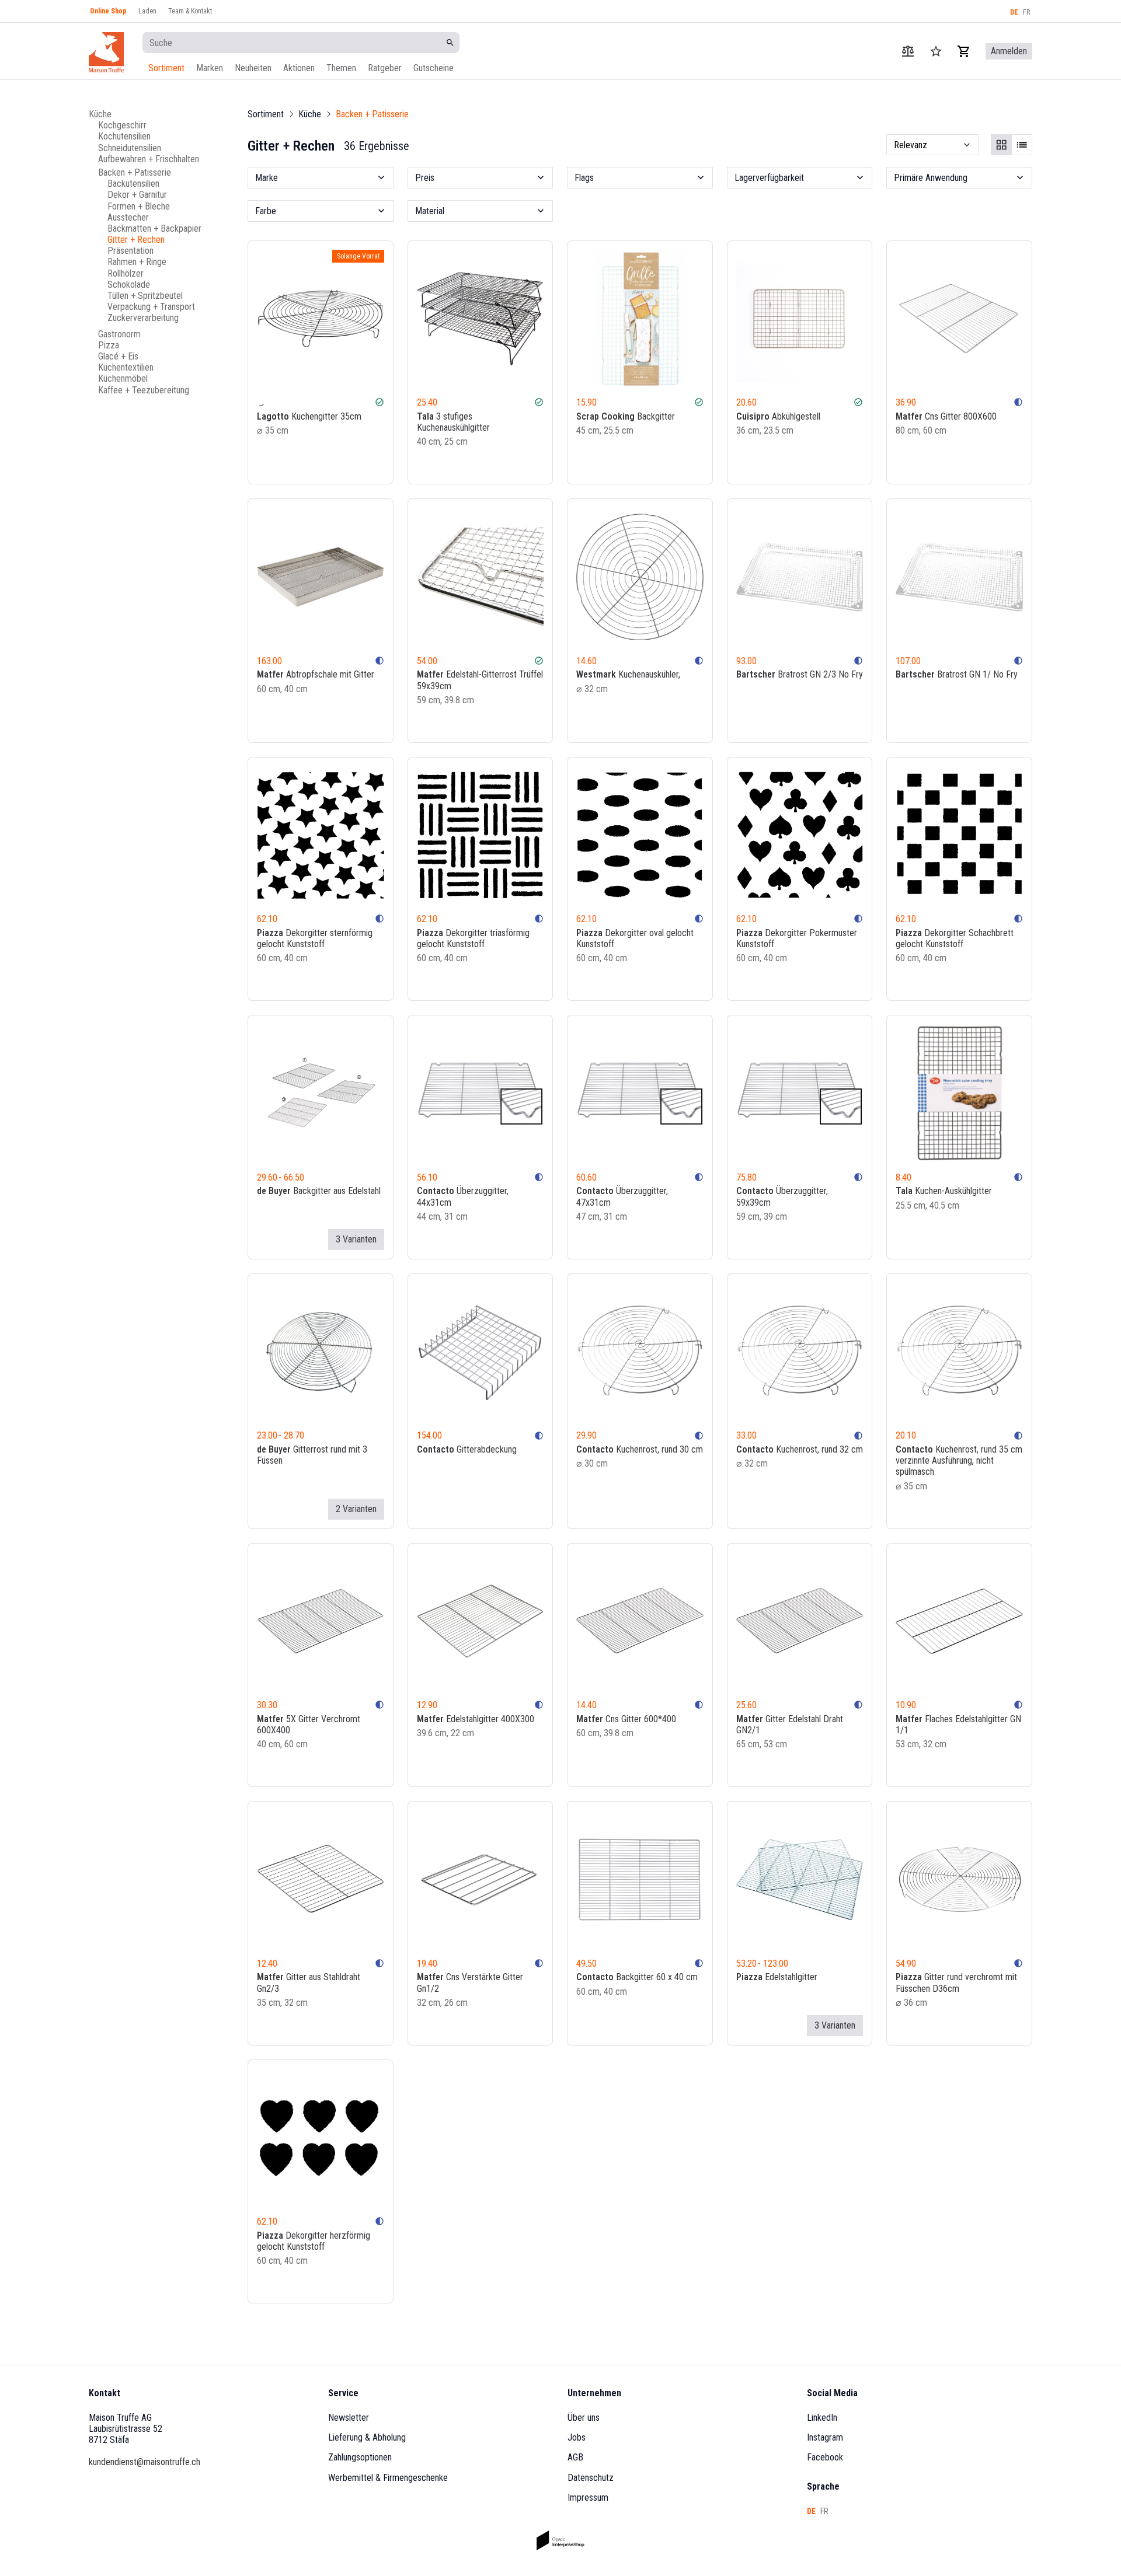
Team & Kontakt (190, 11)
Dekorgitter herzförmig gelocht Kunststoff (314, 2241)
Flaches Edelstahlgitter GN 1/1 (958, 1725)
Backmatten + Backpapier (154, 228)
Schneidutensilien (130, 147)
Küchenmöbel (123, 378)
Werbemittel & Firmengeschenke (388, 2478)
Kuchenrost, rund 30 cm (640, 1449)
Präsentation (130, 251)
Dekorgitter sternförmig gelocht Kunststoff (315, 938)
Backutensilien (133, 184)
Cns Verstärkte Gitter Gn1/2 (470, 1982)
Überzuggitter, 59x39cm (782, 1196)
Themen (341, 68)
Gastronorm (119, 334)
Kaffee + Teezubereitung (144, 390)
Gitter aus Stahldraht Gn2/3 (309, 1982)
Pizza (109, 345)
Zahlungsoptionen (360, 2457)
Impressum (588, 2498)
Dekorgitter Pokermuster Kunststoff (797, 938)
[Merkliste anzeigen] (936, 51)
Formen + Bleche (139, 206)
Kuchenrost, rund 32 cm (800, 1449)
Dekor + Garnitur (137, 195)
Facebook (825, 2457)
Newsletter (349, 2418)
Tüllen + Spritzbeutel (145, 296)
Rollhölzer (126, 273)
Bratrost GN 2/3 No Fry (800, 674)
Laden (147, 11)
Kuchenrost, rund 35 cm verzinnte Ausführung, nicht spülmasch (959, 1460)
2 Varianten (356, 1509)
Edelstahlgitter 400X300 (476, 1719)
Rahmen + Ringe (137, 262)
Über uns (584, 2418)
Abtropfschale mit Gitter (316, 674)
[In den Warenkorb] (378, 465)
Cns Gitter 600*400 (626, 1719)
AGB (575, 2457)
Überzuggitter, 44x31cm (463, 1196)
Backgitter (626, 416)
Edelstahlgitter (777, 1977)
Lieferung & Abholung (367, 2437)
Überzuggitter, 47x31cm (622, 1196)
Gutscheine (434, 68)
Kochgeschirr (122, 125)
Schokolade (129, 284)
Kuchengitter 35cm (309, 416)
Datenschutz (591, 2478)
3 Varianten (356, 1239)
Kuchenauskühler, (628, 674)
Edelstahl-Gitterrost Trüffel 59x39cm (480, 680)
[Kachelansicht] (1001, 145)
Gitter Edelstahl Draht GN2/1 (790, 1725)
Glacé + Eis (118, 356)
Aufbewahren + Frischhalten (149, 158)
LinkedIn (822, 2418)
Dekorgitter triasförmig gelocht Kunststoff (473, 938)
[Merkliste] (362, 465)
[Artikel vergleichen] (908, 51)
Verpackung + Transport (151, 307)
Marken (210, 68)
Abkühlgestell (778, 416)
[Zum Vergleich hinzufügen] (346, 465)
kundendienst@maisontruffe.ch (145, 2462)
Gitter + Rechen (136, 240)
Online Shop (108, 11)
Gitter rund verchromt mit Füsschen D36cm (956, 1982)
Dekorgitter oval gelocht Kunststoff (635, 938)
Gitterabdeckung (467, 1449)
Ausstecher (128, 217)
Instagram (825, 2437)
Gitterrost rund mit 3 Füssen (312, 1455)
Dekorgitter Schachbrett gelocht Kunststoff (955, 938)
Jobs (577, 2437)
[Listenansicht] (1022, 145)
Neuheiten (253, 68)
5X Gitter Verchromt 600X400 (309, 1725)
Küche (100, 114)
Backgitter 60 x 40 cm (637, 1977)
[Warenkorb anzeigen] (964, 51)
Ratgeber (385, 68)
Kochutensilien (124, 136)
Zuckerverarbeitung (143, 318)
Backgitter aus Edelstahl (319, 1191)
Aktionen (299, 68)
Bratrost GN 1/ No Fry (957, 674)
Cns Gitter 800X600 (946, 416)
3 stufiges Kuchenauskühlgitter (453, 422)
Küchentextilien (126, 367)
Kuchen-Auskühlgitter (944, 1191)
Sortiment (166, 68)
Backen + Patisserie (135, 172)
